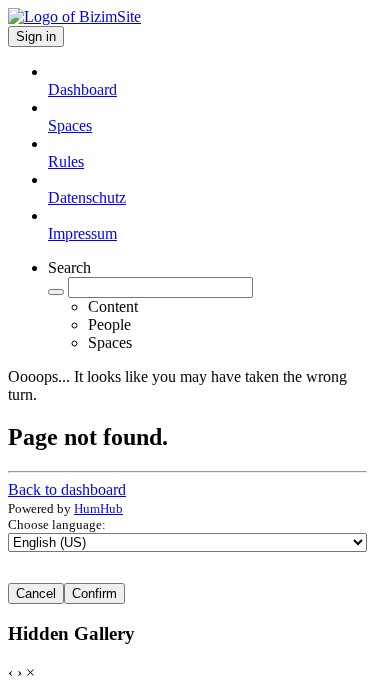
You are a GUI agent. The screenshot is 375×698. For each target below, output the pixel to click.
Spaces (70, 125)
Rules (66, 161)
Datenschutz (87, 197)
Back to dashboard (67, 489)
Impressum (82, 233)
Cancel (36, 593)
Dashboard (82, 89)
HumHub (98, 508)
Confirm (94, 593)
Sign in (36, 36)
